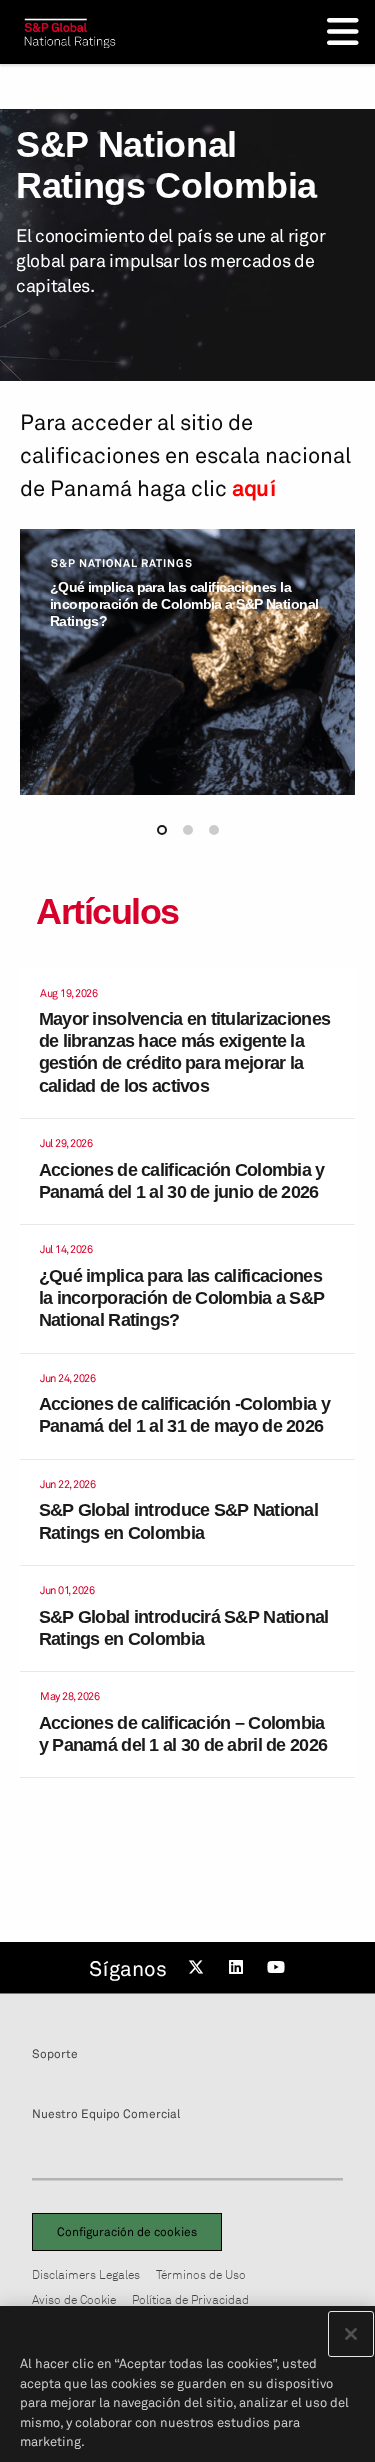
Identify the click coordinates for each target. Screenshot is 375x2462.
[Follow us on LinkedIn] (239, 1968)
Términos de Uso (201, 2274)
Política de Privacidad (190, 2299)
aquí (253, 488)
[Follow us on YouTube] (279, 1968)
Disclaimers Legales (86, 2274)
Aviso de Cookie (74, 2299)
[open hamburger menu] (343, 32)
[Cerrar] (351, 2334)
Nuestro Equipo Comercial (106, 2114)
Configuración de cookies (127, 2231)
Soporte (55, 2054)
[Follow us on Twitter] (199, 1968)
